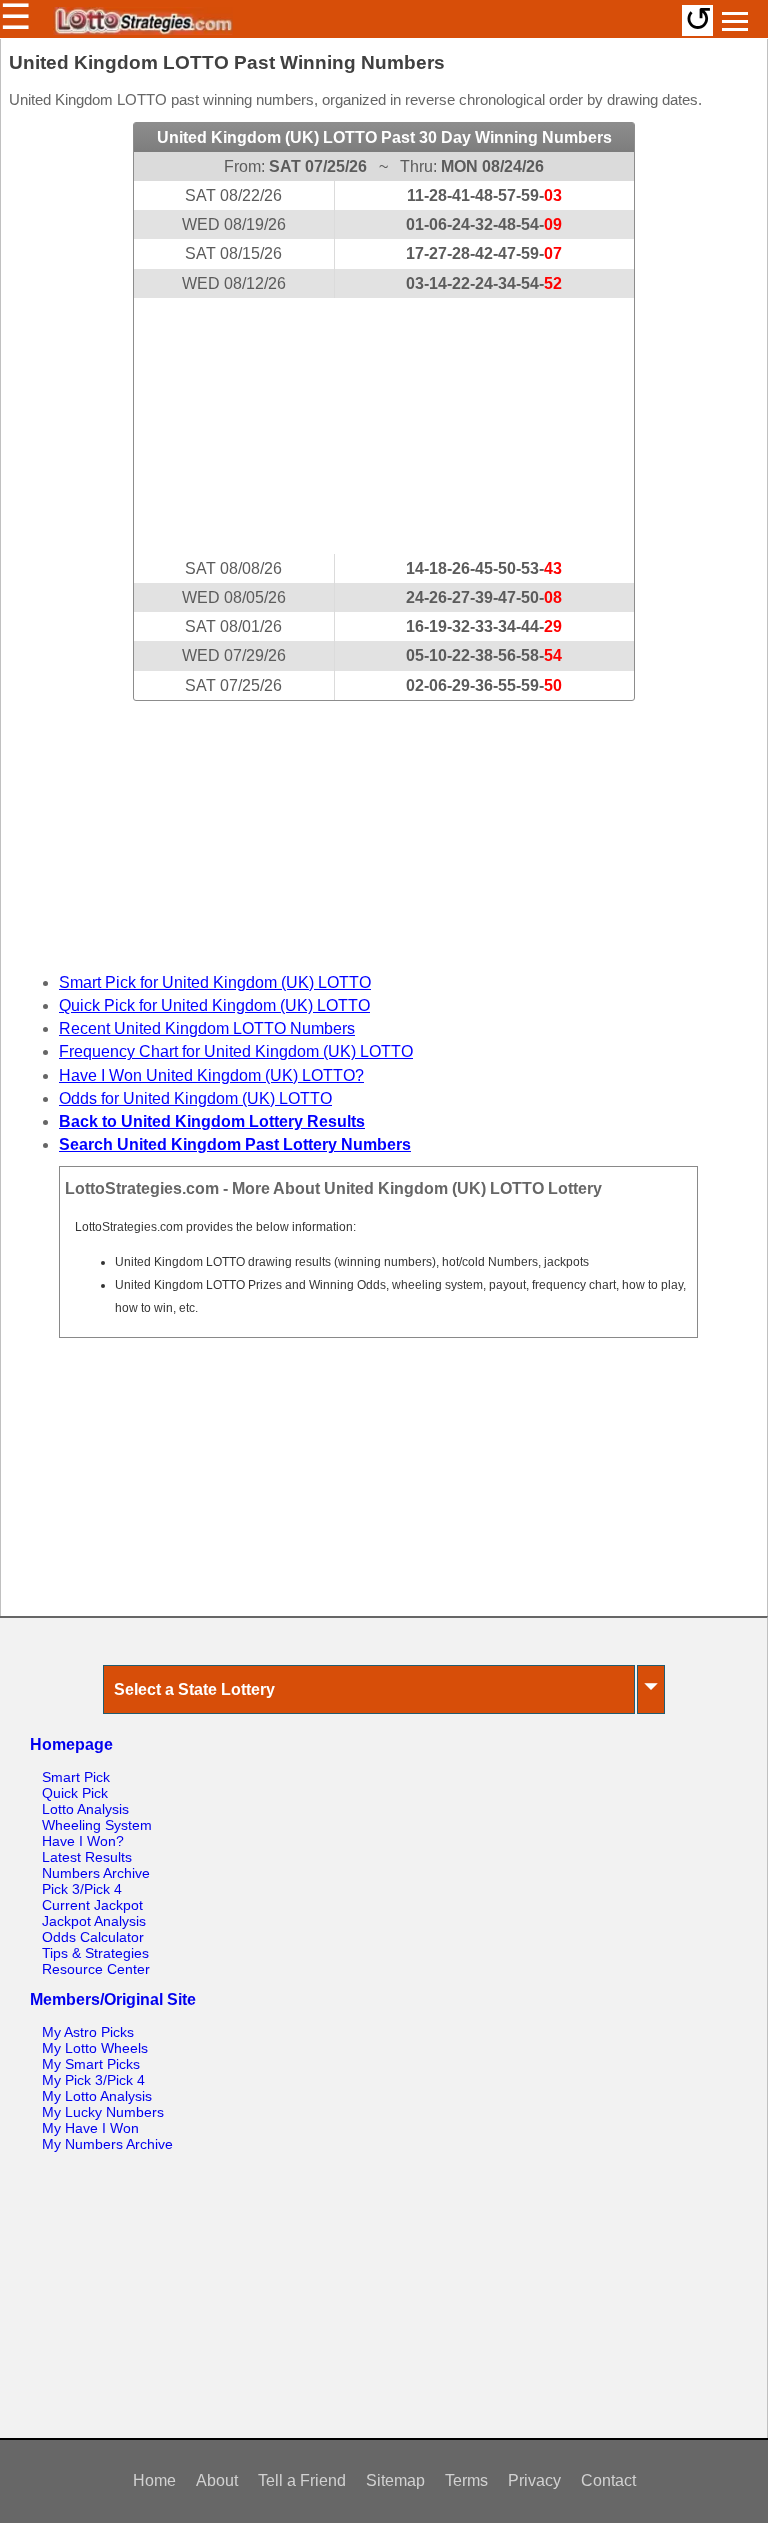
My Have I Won (90, 2128)
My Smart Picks (91, 2064)
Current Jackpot (92, 1905)
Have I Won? (83, 1841)
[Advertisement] (384, 426)
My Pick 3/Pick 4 (93, 2080)
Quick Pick (75, 1793)
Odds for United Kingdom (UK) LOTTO (195, 1098)
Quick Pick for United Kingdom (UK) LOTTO (214, 1005)
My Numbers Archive (107, 2144)
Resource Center (96, 1969)
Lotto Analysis (85, 1809)
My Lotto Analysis (97, 2096)
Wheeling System (97, 1825)
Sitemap (395, 2480)
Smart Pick (76, 1777)
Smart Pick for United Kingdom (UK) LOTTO (215, 982)
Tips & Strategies (95, 1953)
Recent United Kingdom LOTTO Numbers (207, 1028)
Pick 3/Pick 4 (82, 1889)
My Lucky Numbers (103, 2112)
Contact (608, 2480)
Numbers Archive (96, 1873)
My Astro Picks (88, 2032)
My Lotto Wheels (95, 2048)
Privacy (534, 2480)
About (217, 2480)
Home (154, 2480)
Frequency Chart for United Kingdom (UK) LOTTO (236, 1051)
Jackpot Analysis (94, 1921)
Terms (466, 2480)
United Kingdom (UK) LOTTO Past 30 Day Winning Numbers (384, 137)
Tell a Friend (302, 2480)
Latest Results (87, 1857)
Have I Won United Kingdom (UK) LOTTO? (211, 1075)
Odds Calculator (93, 1937)
